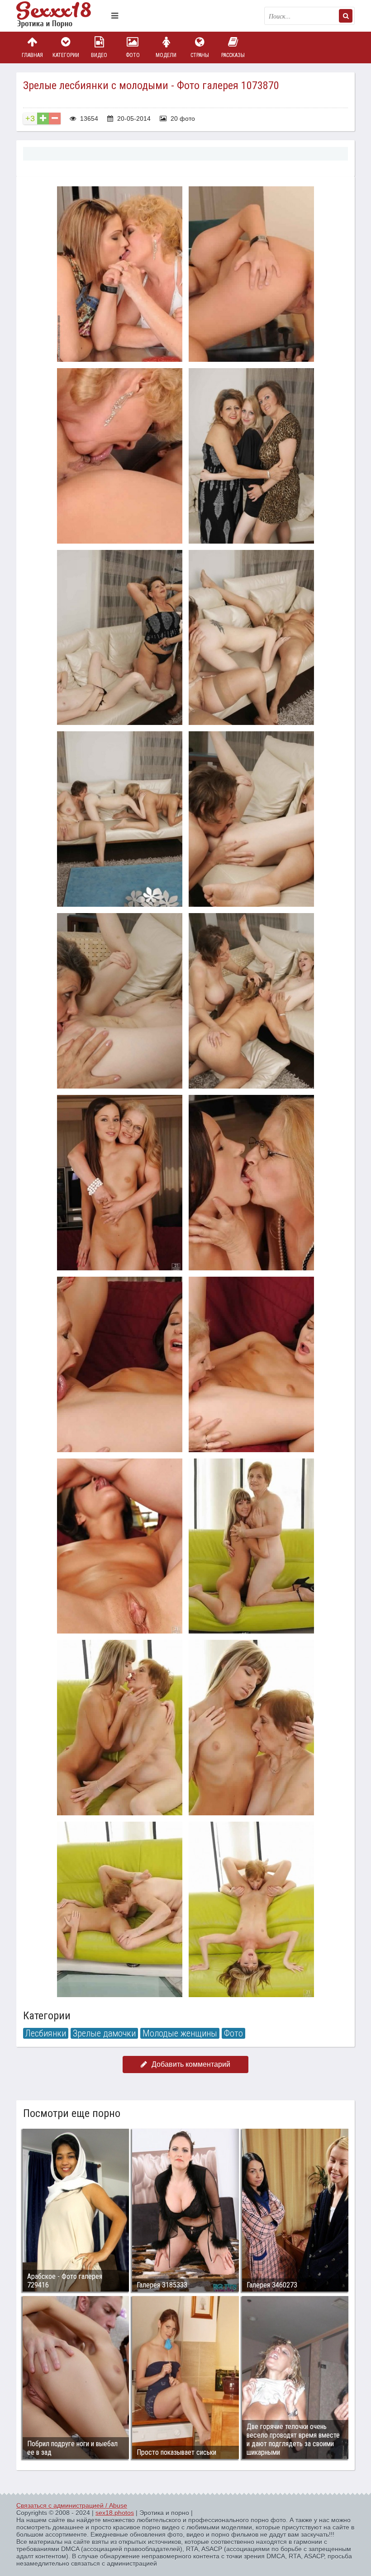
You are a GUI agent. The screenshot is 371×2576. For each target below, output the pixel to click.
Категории (66, 55)
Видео (99, 55)
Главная (32, 55)
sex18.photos (115, 2513)
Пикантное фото (62, 16)
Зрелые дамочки (104, 2033)
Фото (133, 55)
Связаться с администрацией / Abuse (72, 2505)
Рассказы (233, 55)
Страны (200, 55)
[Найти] (346, 16)
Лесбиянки (46, 2033)
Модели (166, 55)
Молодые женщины (180, 2033)
